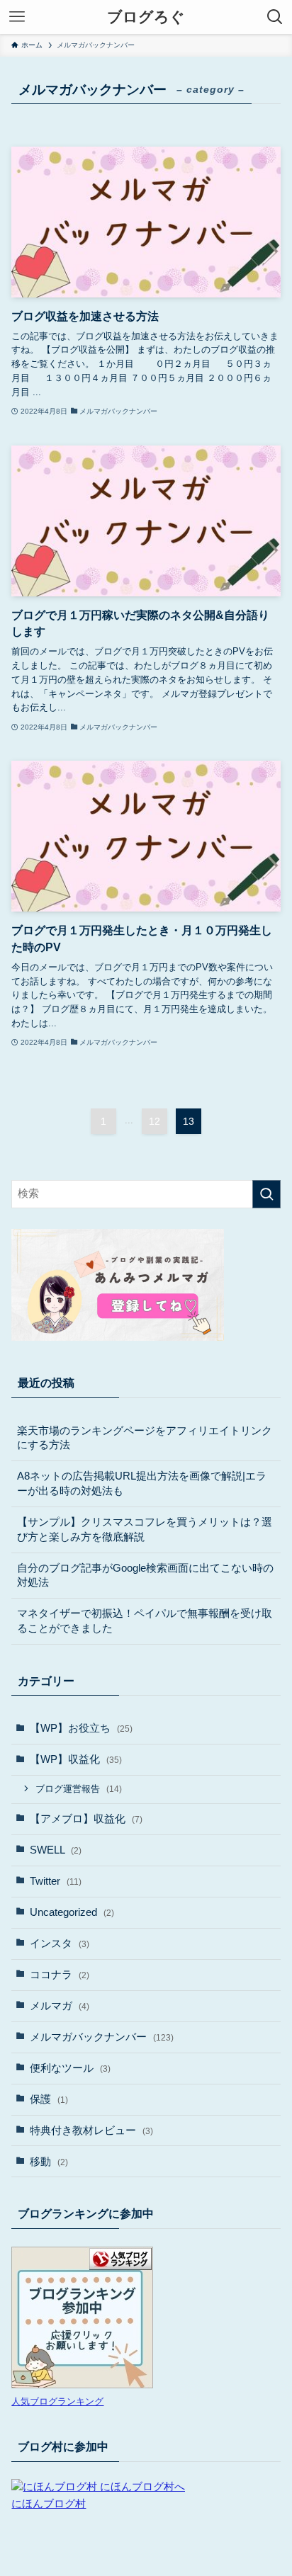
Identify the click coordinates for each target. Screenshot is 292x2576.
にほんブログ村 (49, 2504)
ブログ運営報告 (79, 1789)
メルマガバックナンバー (102, 2037)
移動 (49, 2162)
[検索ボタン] (275, 17)
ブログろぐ (146, 17)
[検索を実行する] (266, 1194)
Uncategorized (72, 1912)
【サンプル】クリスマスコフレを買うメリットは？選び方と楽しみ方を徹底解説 (145, 1530)
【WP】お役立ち (81, 1728)
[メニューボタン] (17, 17)
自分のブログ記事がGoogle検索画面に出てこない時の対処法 (145, 1576)
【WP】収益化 (76, 1759)
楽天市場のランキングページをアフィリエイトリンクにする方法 (145, 1438)
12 (155, 1121)
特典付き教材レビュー (91, 2130)
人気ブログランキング (57, 2401)
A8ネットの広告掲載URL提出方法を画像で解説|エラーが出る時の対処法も (142, 1483)
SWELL (56, 1850)
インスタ (60, 1944)
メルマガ (60, 2006)
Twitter (56, 1881)
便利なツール (70, 2068)
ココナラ (60, 1975)
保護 (49, 2099)
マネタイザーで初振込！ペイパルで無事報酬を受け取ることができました (145, 1621)
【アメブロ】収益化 (86, 1819)
